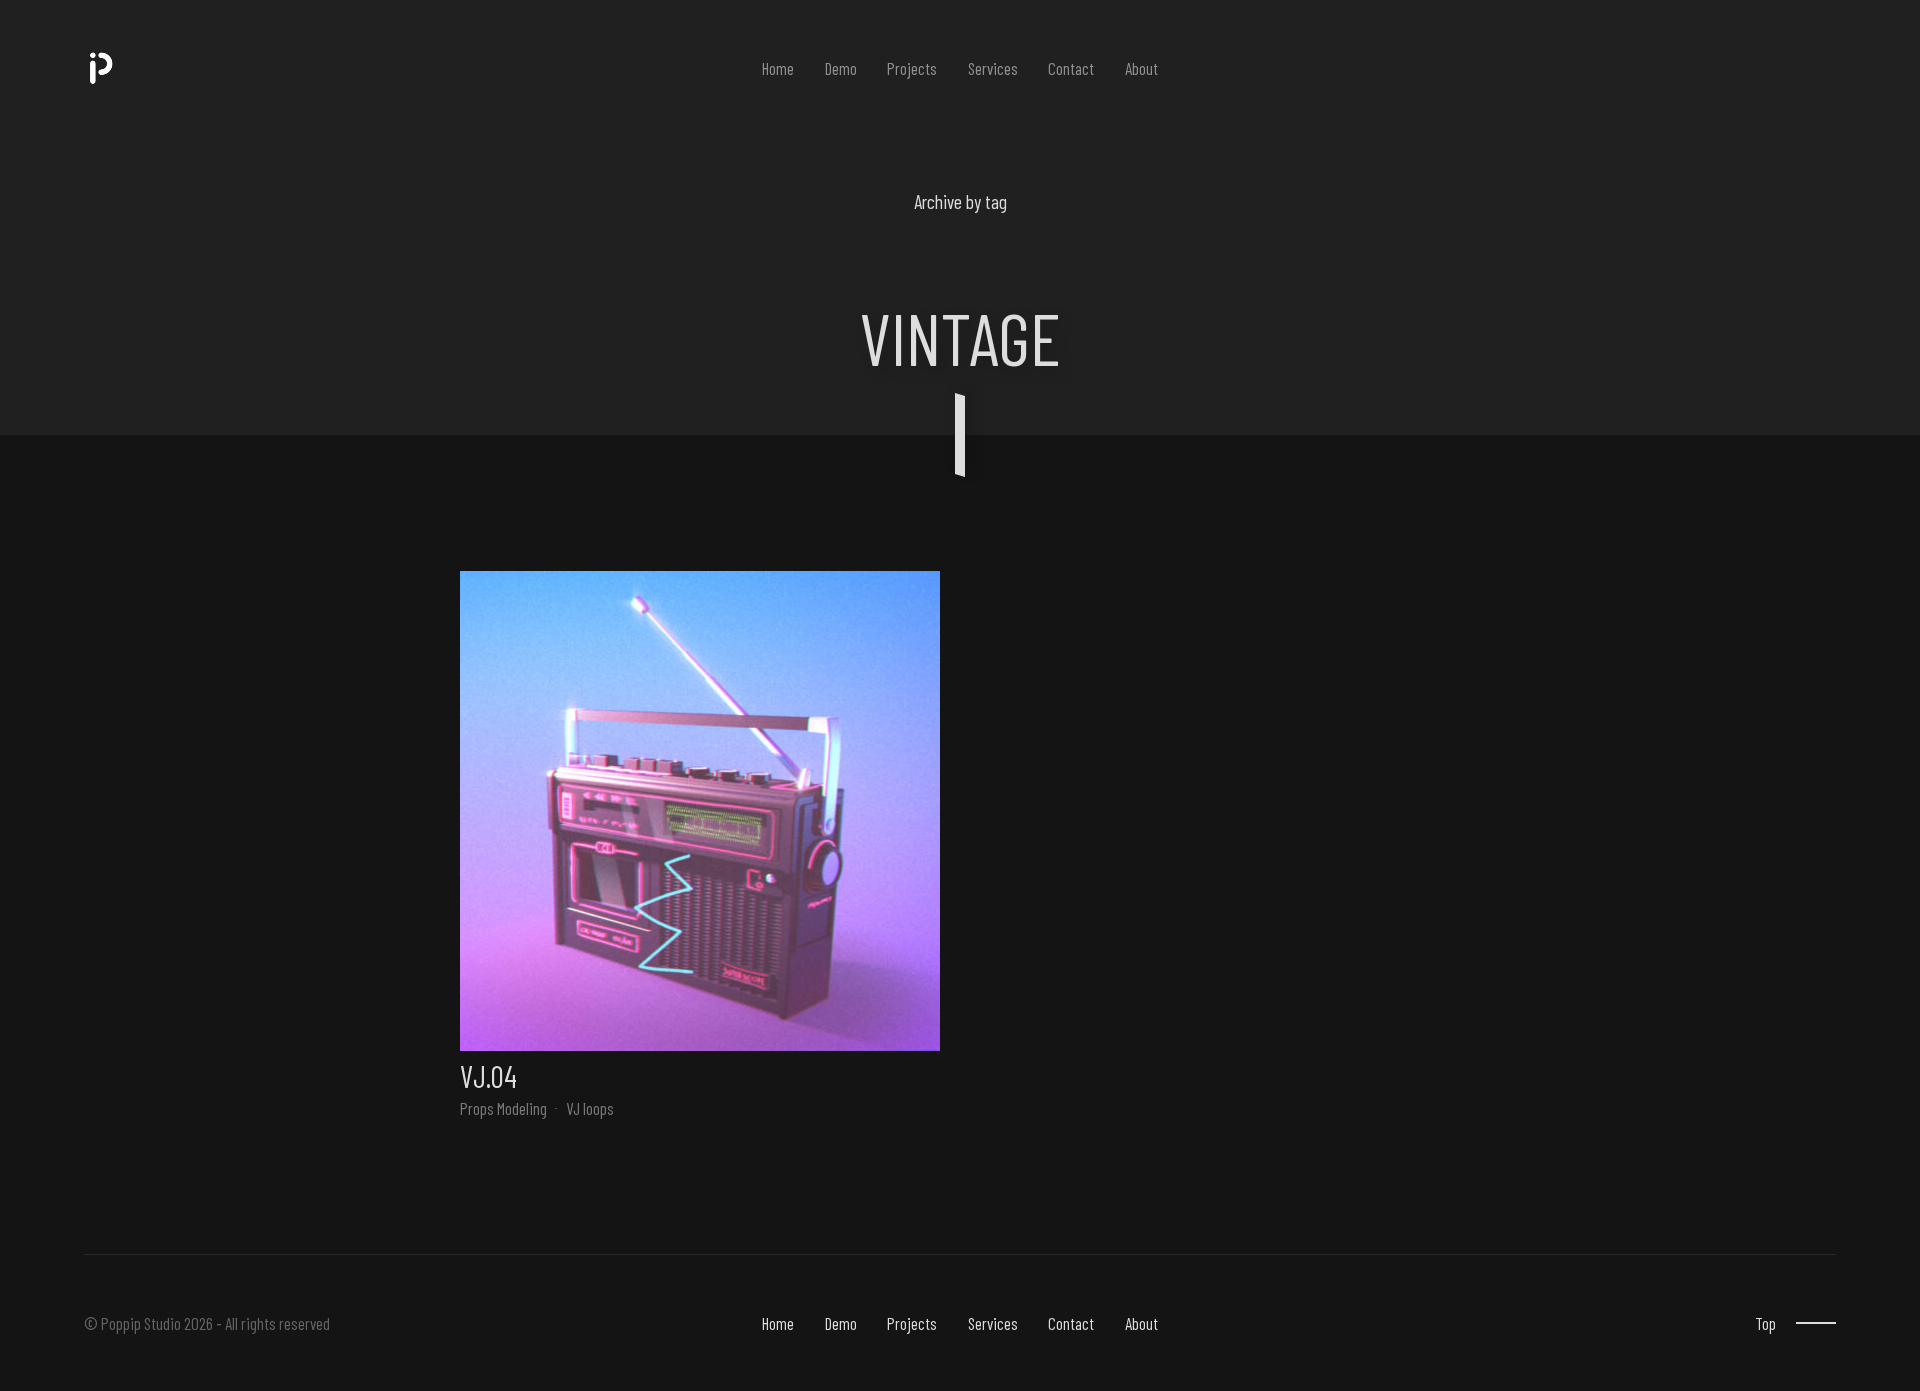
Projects (912, 68)
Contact (1071, 68)
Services (993, 68)
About (1141, 68)
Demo (841, 68)
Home (778, 68)
